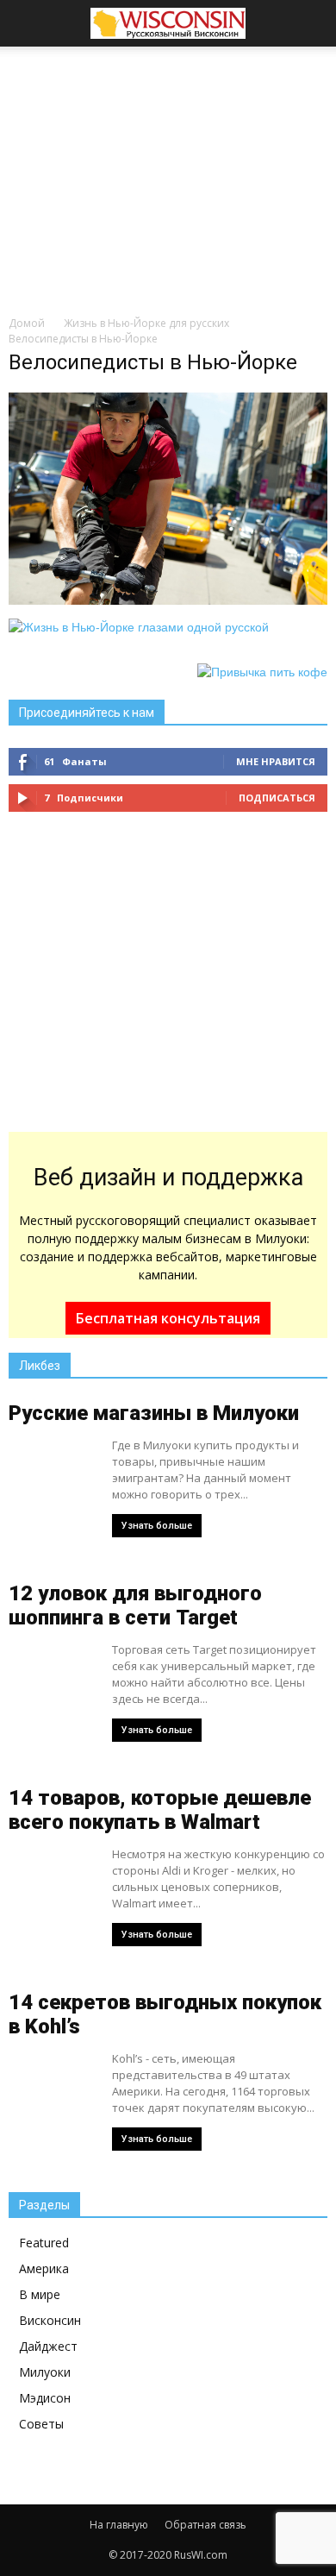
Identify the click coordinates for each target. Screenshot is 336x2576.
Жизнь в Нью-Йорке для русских (146, 323)
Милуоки (45, 2372)
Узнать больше (157, 1526)
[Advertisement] (168, 176)
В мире (40, 2294)
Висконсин (50, 2320)
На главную (119, 2525)
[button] (312, 23)
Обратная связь (205, 2525)
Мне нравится (276, 761)
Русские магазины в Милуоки (154, 1413)
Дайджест (48, 2346)
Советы (41, 2424)
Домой (27, 323)
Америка (44, 2268)
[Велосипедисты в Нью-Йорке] (168, 600)
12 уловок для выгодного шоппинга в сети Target (135, 1605)
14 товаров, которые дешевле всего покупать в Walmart (160, 1810)
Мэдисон (45, 2398)
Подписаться (277, 798)
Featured (44, 2243)
